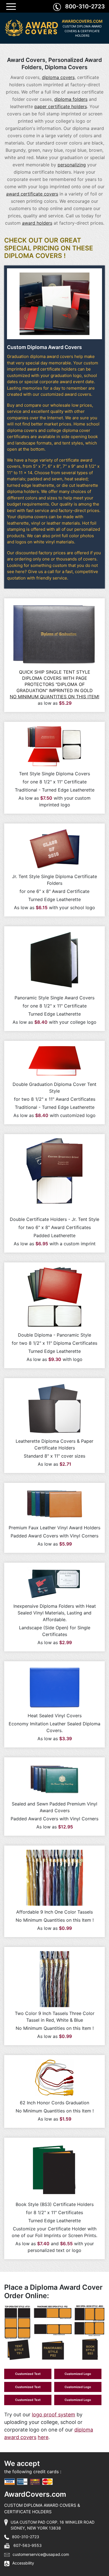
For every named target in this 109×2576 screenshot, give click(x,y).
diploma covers (58, 77)
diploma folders (71, 99)
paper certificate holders (61, 106)
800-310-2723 (85, 6)
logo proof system (54, 2415)
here (43, 2437)
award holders (37, 223)
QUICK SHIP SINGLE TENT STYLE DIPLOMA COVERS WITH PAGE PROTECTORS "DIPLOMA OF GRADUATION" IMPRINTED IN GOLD (54, 684)
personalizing (72, 165)
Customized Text (28, 2374)
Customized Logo (78, 2374)
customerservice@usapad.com (41, 2554)
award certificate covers (32, 194)
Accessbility (23, 2563)
